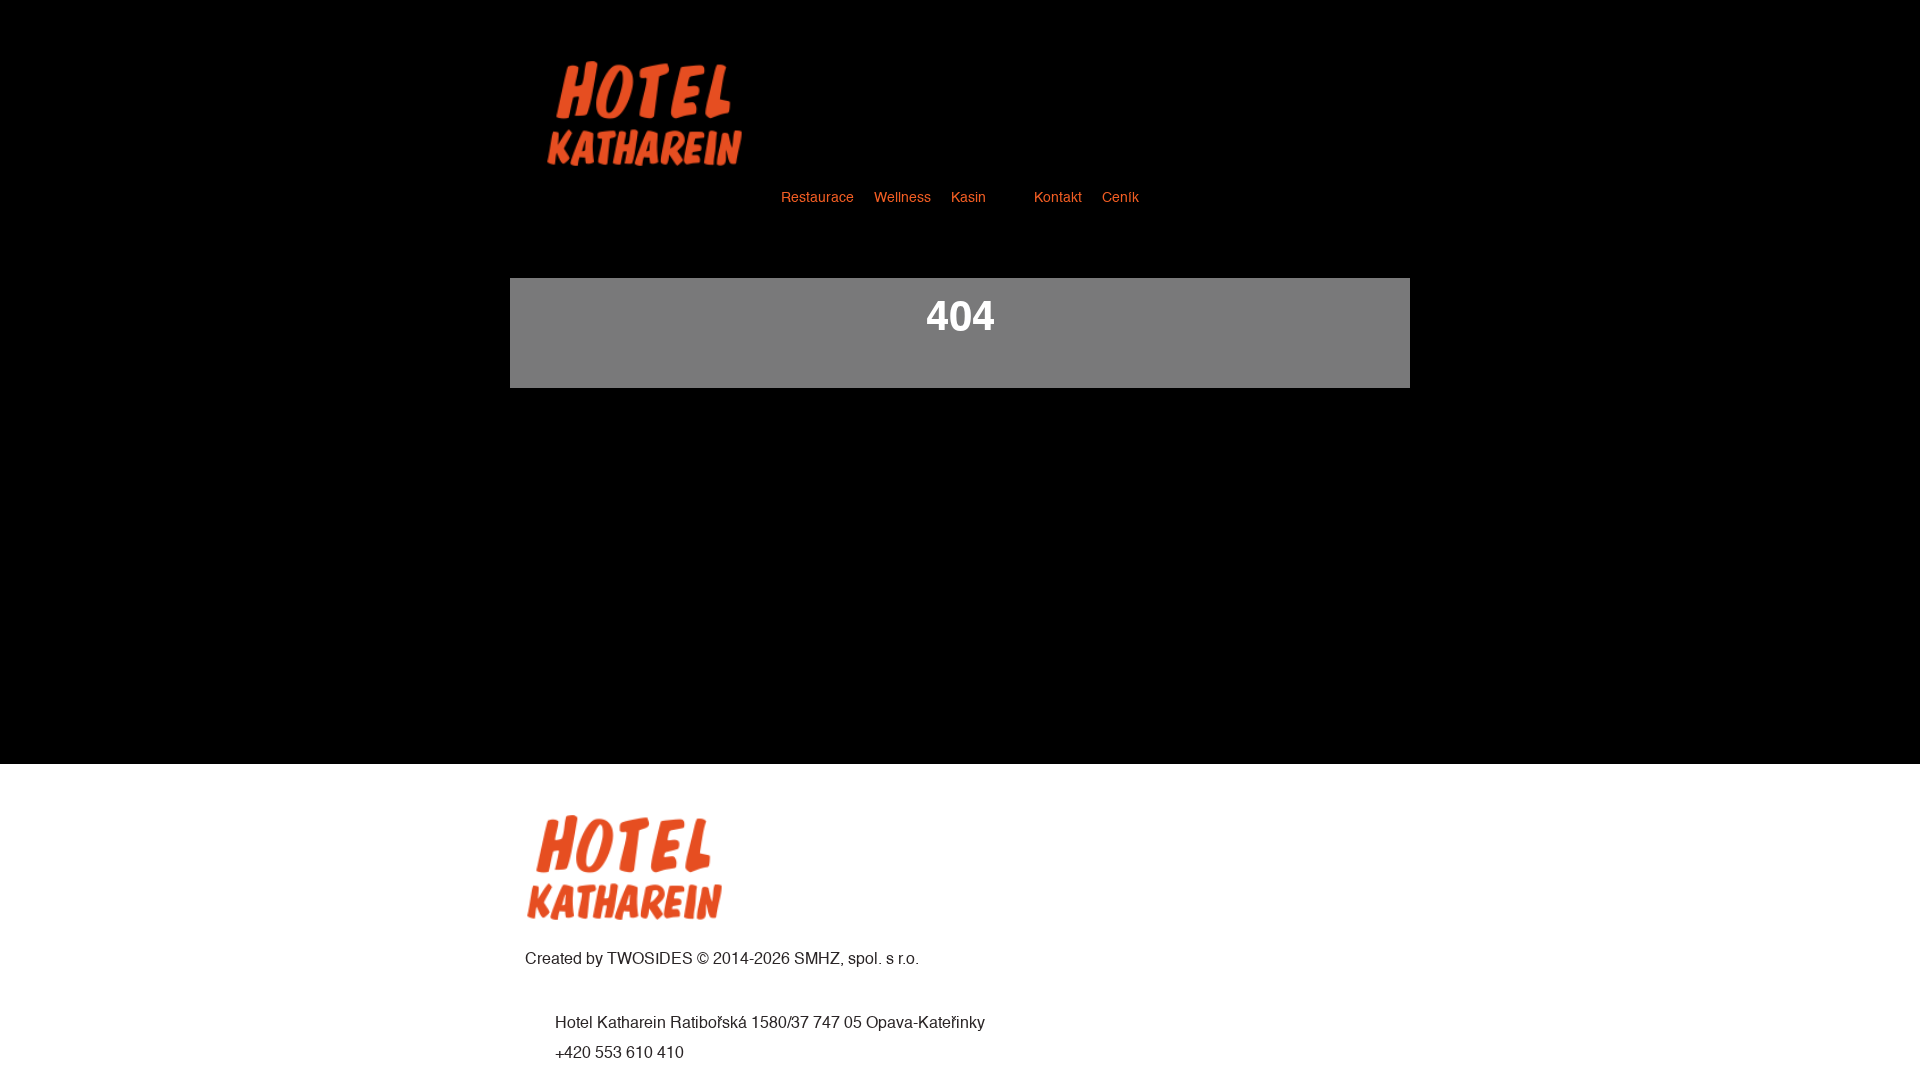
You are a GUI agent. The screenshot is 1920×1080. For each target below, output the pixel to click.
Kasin (968, 198)
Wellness (902, 198)
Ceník (1120, 198)
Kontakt (1058, 198)
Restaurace (817, 198)
